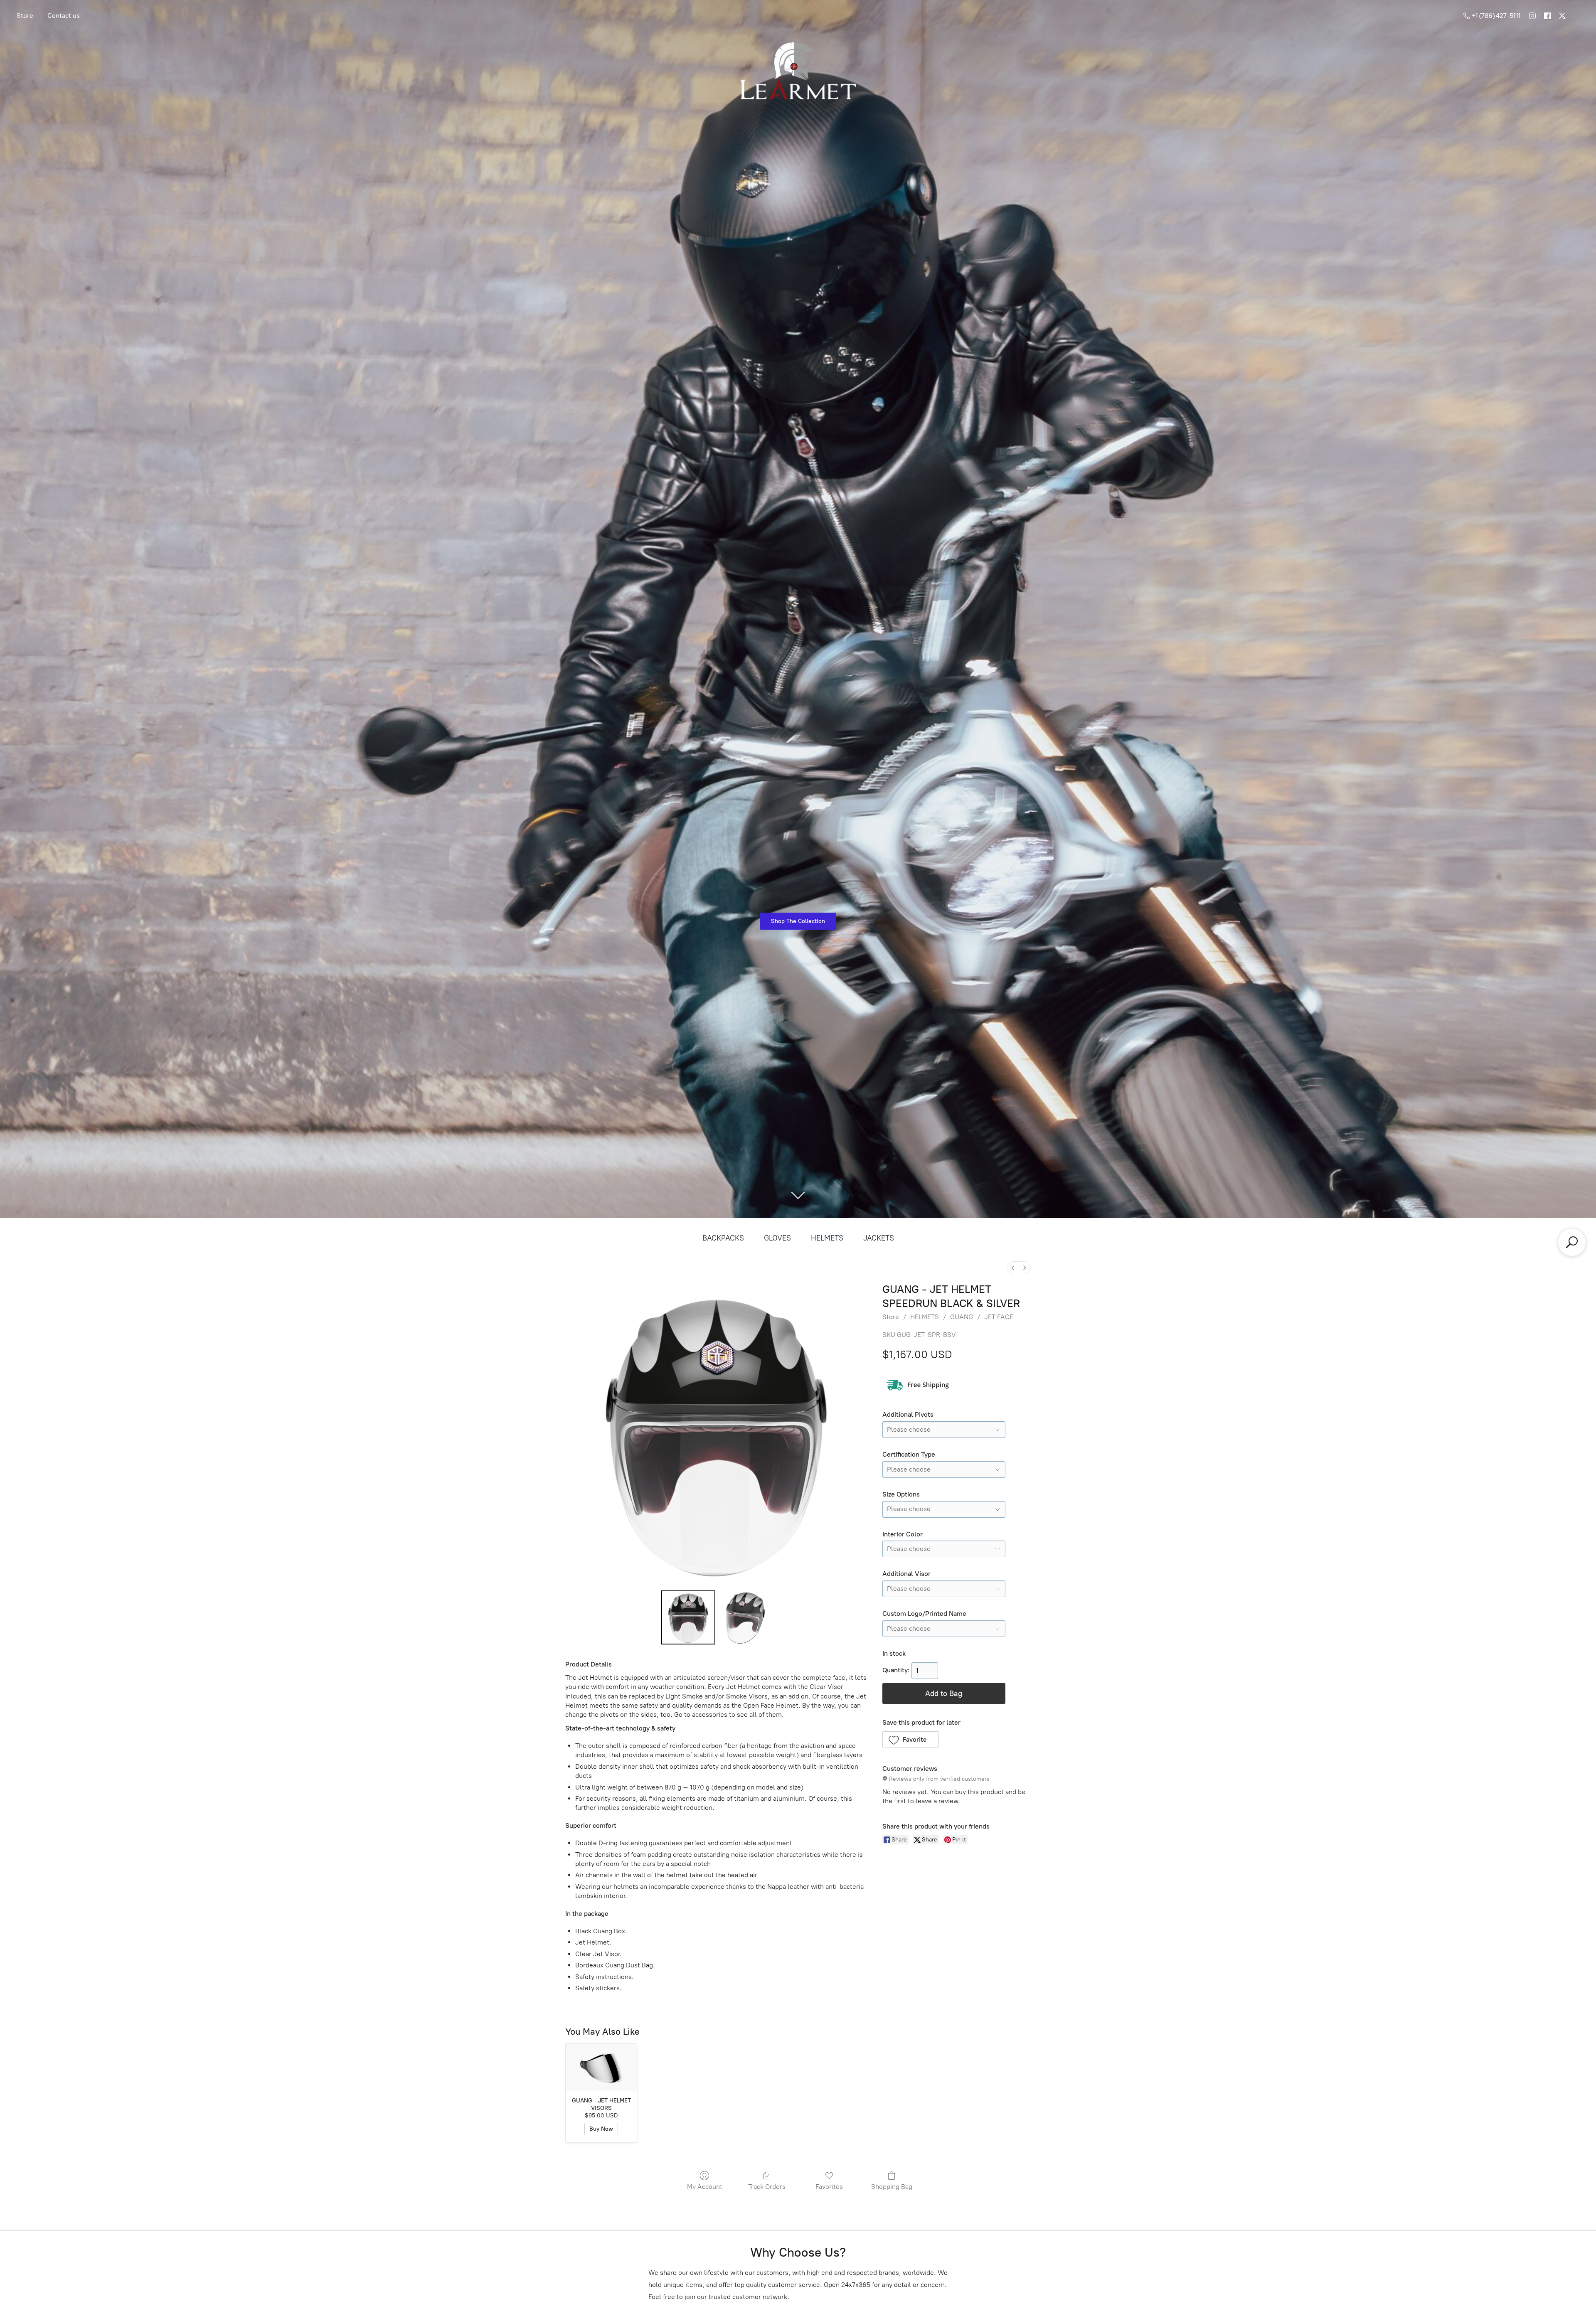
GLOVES (777, 1238)
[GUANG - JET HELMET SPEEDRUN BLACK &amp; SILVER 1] (746, 1617)
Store (25, 16)
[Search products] (1572, 1242)
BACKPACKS (723, 1238)
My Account (705, 2187)
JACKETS (879, 1238)
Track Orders (767, 2187)
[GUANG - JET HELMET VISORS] (601, 2068)
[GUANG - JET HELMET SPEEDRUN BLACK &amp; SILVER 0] (688, 1617)
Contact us (64, 16)
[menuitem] (1013, 1268)
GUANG (962, 1317)
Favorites (829, 2187)
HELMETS (827, 1238)
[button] (911, 1740)
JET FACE (999, 1317)
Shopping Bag (892, 2187)
